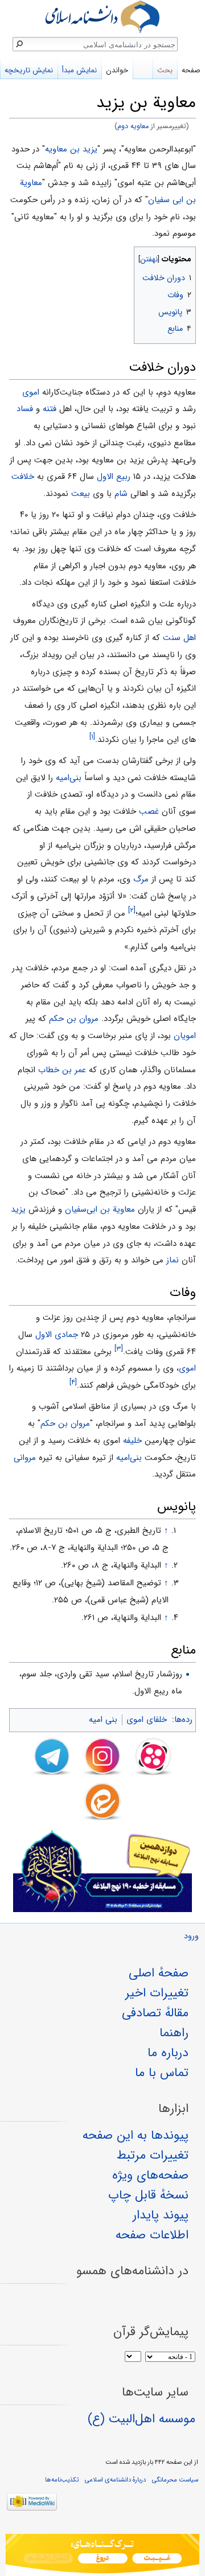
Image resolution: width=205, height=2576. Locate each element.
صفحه (191, 70)
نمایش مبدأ (79, 70)
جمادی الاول (57, 1335)
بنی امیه (103, 1720)
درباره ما (168, 2053)
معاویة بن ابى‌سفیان (100, 1209)
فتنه (50, 409)
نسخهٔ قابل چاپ (148, 2195)
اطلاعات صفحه (152, 2235)
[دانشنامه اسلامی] (102, 17)
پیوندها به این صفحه (136, 2135)
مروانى (25, 1458)
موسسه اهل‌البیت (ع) (142, 2419)
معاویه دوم (133, 126)
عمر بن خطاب (62, 1070)
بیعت (81, 494)
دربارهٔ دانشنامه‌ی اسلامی (115, 2480)
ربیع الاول (114, 477)
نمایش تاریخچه (29, 70)
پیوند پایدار (161, 2215)
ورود (191, 1936)
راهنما (174, 2033)
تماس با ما (162, 2073)
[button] (186, 257)
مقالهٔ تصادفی (155, 2013)
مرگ (141, 879)
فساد (25, 409)
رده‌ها (183, 1720)
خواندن (117, 70)
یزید (18, 1209)
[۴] (73, 1382)
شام (121, 494)
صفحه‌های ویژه (150, 2175)
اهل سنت (179, 638)
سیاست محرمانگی (175, 2480)
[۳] (119, 1349)
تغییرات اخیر (157, 1993)
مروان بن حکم (74, 1019)
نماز (173, 1260)
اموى (31, 392)
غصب (149, 811)
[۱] (92, 737)
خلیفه (132, 1441)
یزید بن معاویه (71, 149)
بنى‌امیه (69, 778)
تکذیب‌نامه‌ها (62, 2480)
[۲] (132, 910)
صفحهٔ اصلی (159, 1973)
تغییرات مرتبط (153, 2155)
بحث (165, 70)
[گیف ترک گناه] (102, 2555)
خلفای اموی (147, 1720)
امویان (185, 1036)
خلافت (23, 477)
